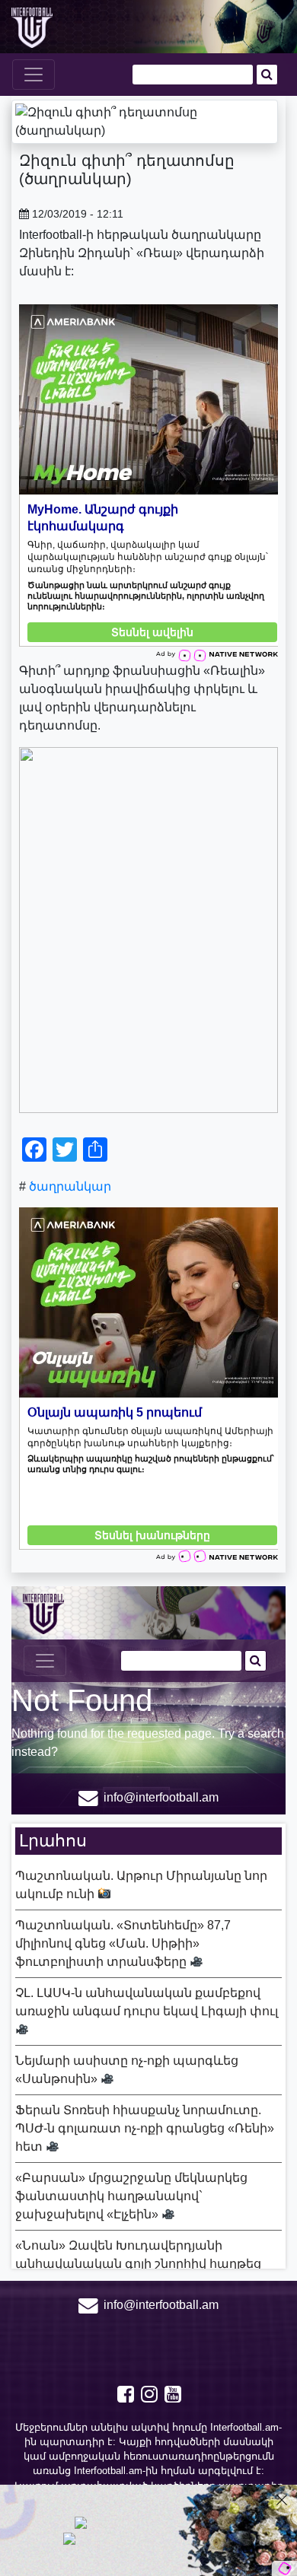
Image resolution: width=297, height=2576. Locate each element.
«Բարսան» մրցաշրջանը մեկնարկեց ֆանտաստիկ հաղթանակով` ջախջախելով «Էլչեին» (131, 2196)
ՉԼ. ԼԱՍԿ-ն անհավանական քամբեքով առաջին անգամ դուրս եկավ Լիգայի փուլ (147, 2002)
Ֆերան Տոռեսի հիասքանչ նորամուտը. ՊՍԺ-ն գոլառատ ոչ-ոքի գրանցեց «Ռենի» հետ (145, 2128)
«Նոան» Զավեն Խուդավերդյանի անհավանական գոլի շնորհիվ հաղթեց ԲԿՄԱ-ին (138, 2264)
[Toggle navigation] (34, 75)
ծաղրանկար (70, 1186)
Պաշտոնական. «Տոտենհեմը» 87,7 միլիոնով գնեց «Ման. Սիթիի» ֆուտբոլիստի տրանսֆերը (123, 1943)
